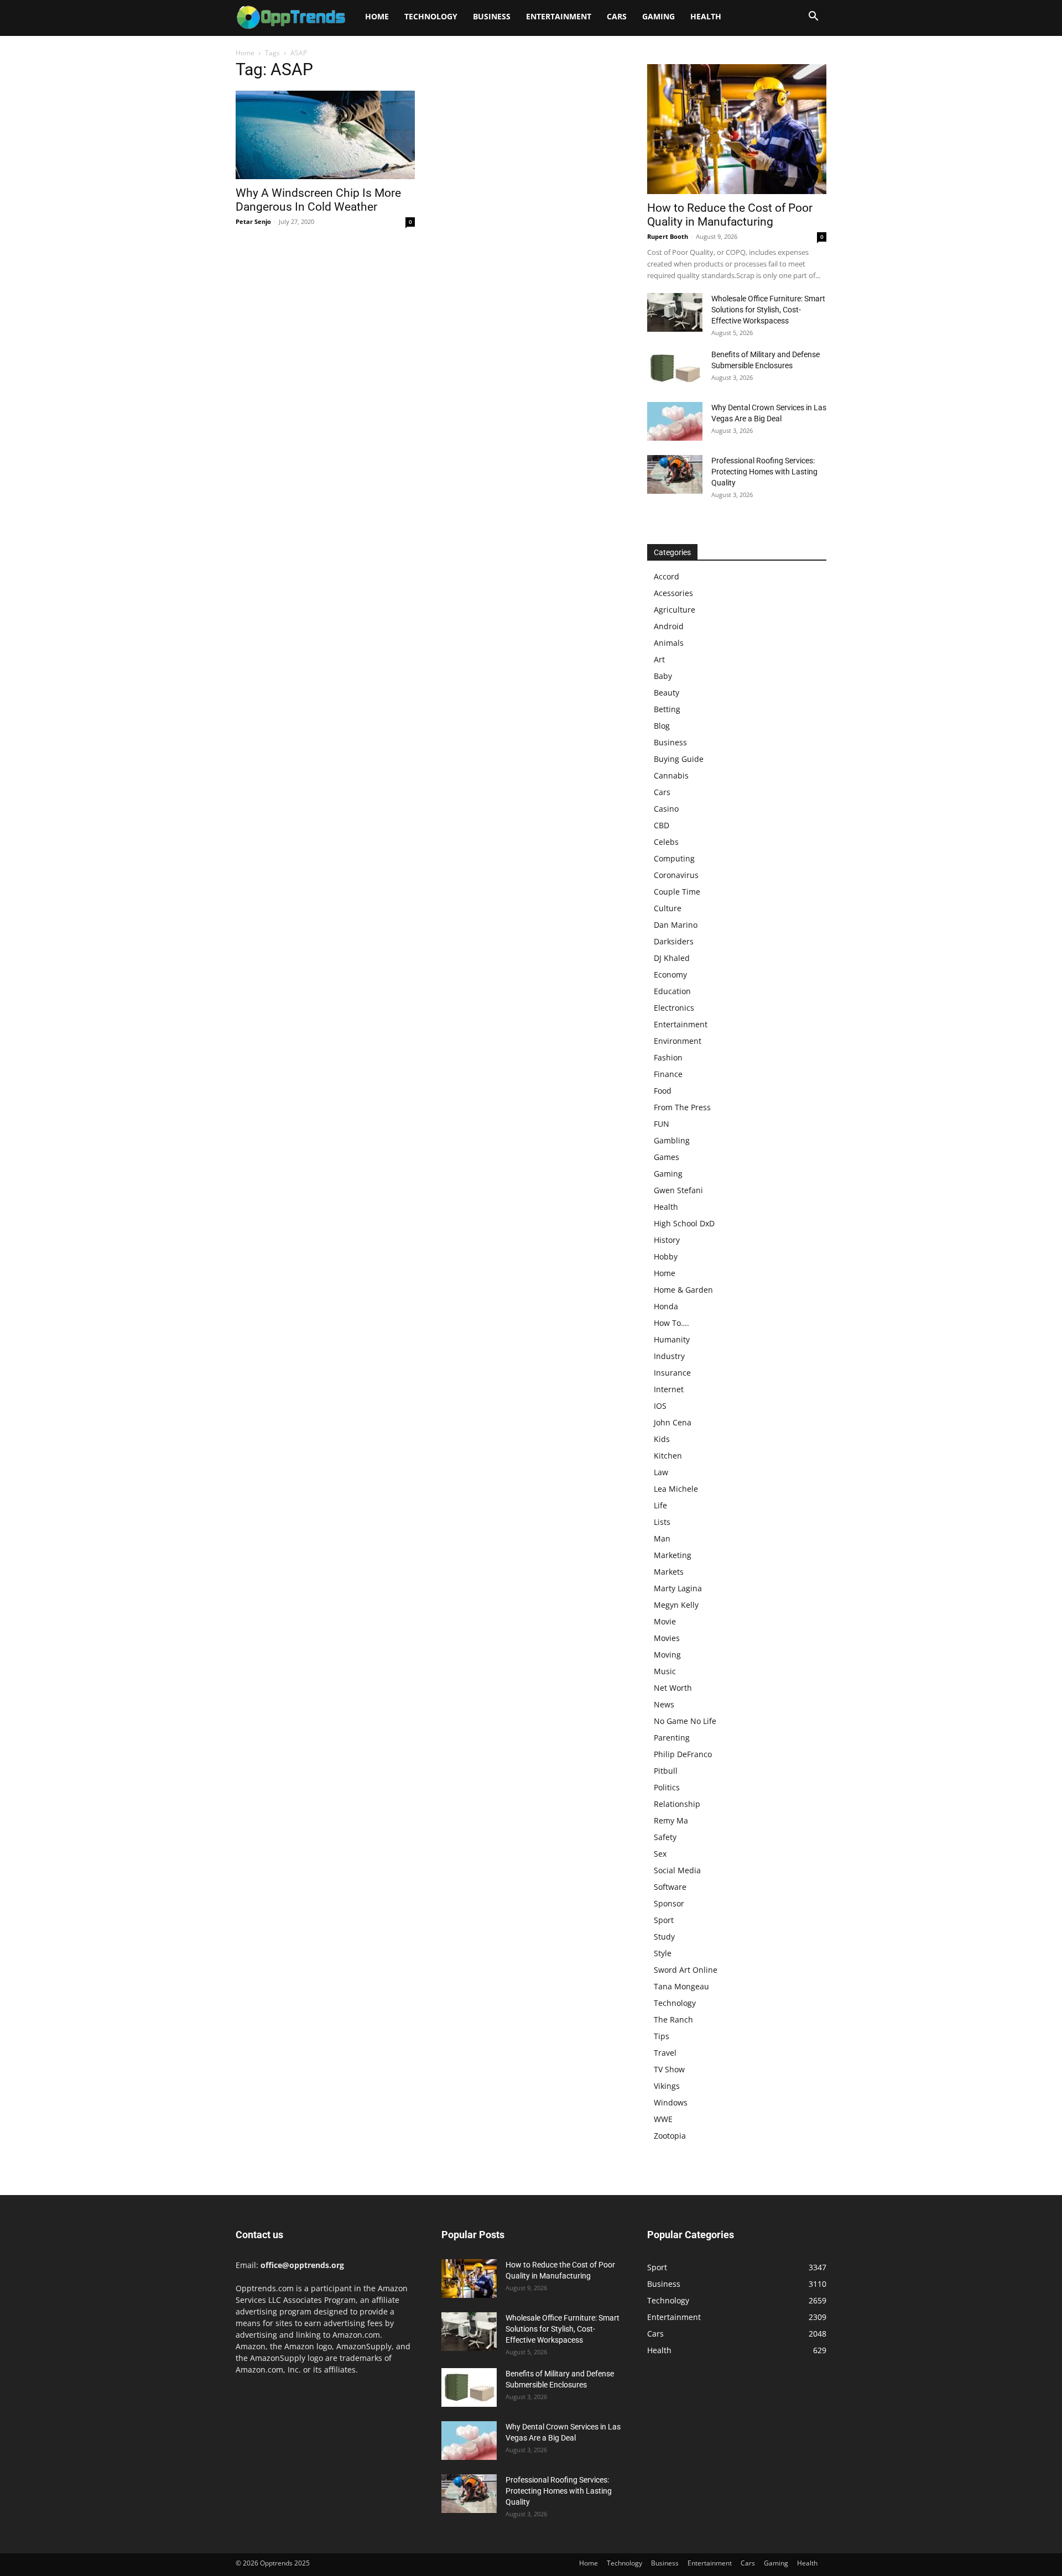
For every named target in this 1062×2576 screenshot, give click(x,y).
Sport (664, 1920)
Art (659, 659)
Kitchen (668, 1456)
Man (662, 1538)
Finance (668, 1074)
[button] (813, 17)
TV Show (669, 2069)
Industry (669, 1356)
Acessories (673, 593)
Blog (662, 726)
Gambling (672, 1140)
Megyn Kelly (676, 1605)
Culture (668, 908)
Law (661, 1472)
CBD (662, 825)
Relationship (677, 1804)
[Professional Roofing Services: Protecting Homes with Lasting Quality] (675, 474)
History (667, 1240)
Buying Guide (679, 759)
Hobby (666, 1256)
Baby (663, 676)
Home (377, 16)
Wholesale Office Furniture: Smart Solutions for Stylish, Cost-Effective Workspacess (768, 310)
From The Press (682, 1107)
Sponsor (669, 1903)
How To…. (671, 1323)
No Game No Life (685, 1721)
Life (660, 1505)
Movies (667, 1638)
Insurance (672, 1373)
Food (663, 1091)
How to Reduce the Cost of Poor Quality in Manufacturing (730, 215)
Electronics (674, 1008)
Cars (617, 16)
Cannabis (671, 775)
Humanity (672, 1339)
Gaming (658, 16)
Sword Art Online (686, 1970)
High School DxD (684, 1223)
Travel (665, 2053)
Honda (666, 1306)
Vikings (667, 2086)
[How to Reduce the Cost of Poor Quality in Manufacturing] (737, 129)
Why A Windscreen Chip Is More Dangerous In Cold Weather (318, 200)
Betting (667, 709)
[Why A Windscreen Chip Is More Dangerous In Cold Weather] (325, 135)
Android (669, 626)
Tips (662, 2036)
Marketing (673, 1555)
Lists (662, 1522)
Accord (667, 576)
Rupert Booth (668, 236)
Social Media (677, 1870)
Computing (674, 858)
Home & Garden (683, 1290)
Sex (660, 1854)
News (664, 1704)
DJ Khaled (672, 958)
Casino (666, 809)
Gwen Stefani (678, 1190)
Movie (665, 1621)
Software (670, 1887)
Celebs (666, 842)
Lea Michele (676, 1489)
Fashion (668, 1057)
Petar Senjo (253, 221)
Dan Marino (676, 925)
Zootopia (670, 2136)
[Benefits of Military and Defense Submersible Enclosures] (675, 368)
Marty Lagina (678, 1588)
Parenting (672, 1738)
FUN (662, 1124)
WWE (663, 2119)
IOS (660, 1406)
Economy (670, 975)
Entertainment (559, 16)
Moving (667, 1655)
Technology (431, 16)
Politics (667, 1787)
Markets (669, 1572)
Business (492, 16)
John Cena (673, 1422)
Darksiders (674, 941)
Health (706, 16)
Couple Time (677, 892)
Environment (678, 1041)
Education (672, 991)
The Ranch (673, 2019)
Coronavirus (676, 875)
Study (664, 1937)
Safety (665, 1837)
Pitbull (666, 1771)
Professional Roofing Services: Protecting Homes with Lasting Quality (764, 472)
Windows (671, 2102)
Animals (669, 643)
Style (663, 1953)
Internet (669, 1389)
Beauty (667, 693)
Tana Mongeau (681, 1986)
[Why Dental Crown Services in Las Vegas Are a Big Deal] (675, 421)
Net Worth (673, 1688)
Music (665, 1671)
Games (667, 1157)
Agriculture (675, 610)
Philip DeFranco (683, 1754)
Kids (662, 1439)
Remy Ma (671, 1820)
